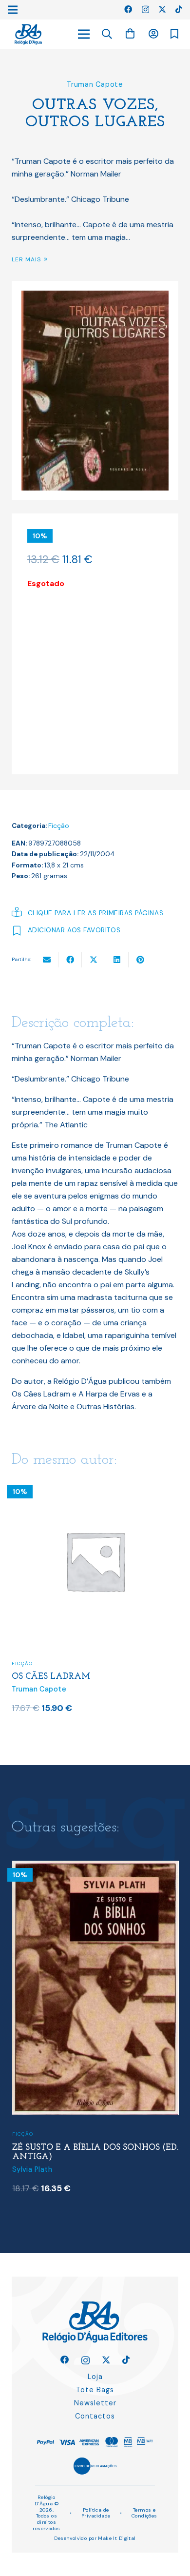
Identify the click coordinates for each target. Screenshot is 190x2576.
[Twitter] (162, 9)
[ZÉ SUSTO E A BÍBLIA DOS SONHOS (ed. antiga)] (95, 1867)
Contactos (95, 2416)
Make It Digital (117, 2538)
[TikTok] (179, 9)
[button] (107, 34)
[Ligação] (28, 34)
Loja (95, 2377)
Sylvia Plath (32, 2169)
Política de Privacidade (96, 2513)
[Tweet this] (94, 960)
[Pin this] (140, 960)
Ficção (59, 826)
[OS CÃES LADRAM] (104, 1484)
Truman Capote (95, 84)
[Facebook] (128, 9)
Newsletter (95, 2403)
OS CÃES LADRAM (60, 1677)
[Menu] (84, 34)
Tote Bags (95, 2390)
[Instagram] (145, 10)
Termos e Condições (144, 2513)
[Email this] (47, 960)
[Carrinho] (130, 34)
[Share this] (70, 960)
